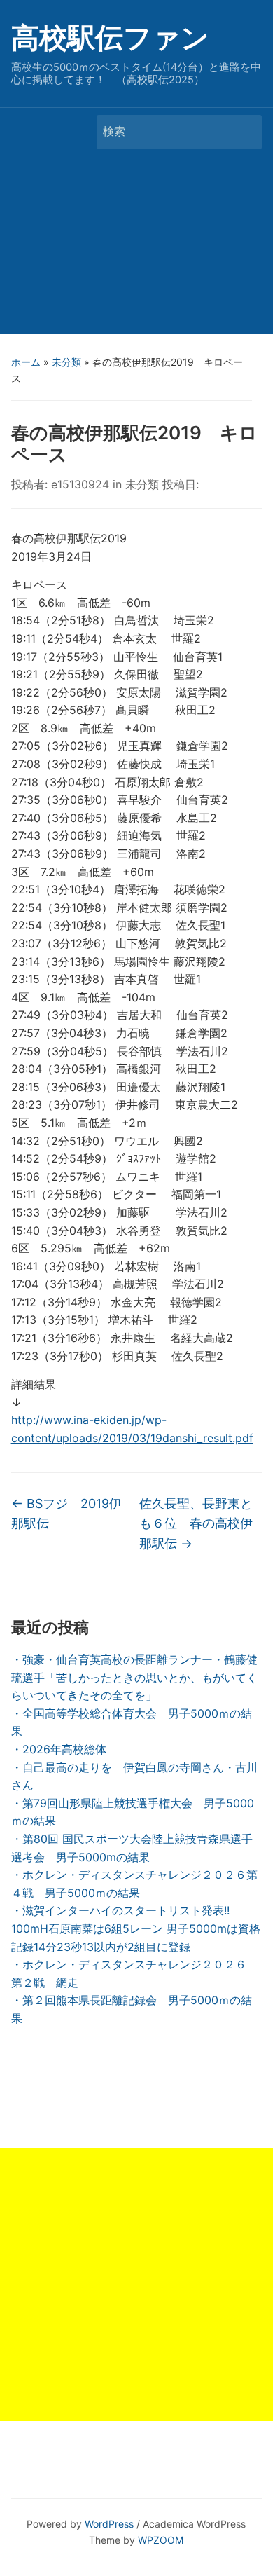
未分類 (66, 362)
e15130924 (80, 484)
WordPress (109, 2524)
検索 (244, 132)
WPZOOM (161, 2540)
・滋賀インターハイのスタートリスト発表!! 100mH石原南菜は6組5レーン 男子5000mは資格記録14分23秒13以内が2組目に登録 (136, 1928)
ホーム (26, 362)
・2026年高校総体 (59, 1749)
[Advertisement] (136, 245)
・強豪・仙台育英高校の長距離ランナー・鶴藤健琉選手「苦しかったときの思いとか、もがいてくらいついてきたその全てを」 (134, 1677)
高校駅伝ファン (110, 37)
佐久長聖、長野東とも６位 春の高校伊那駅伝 (196, 1524)
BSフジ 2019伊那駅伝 (66, 1514)
